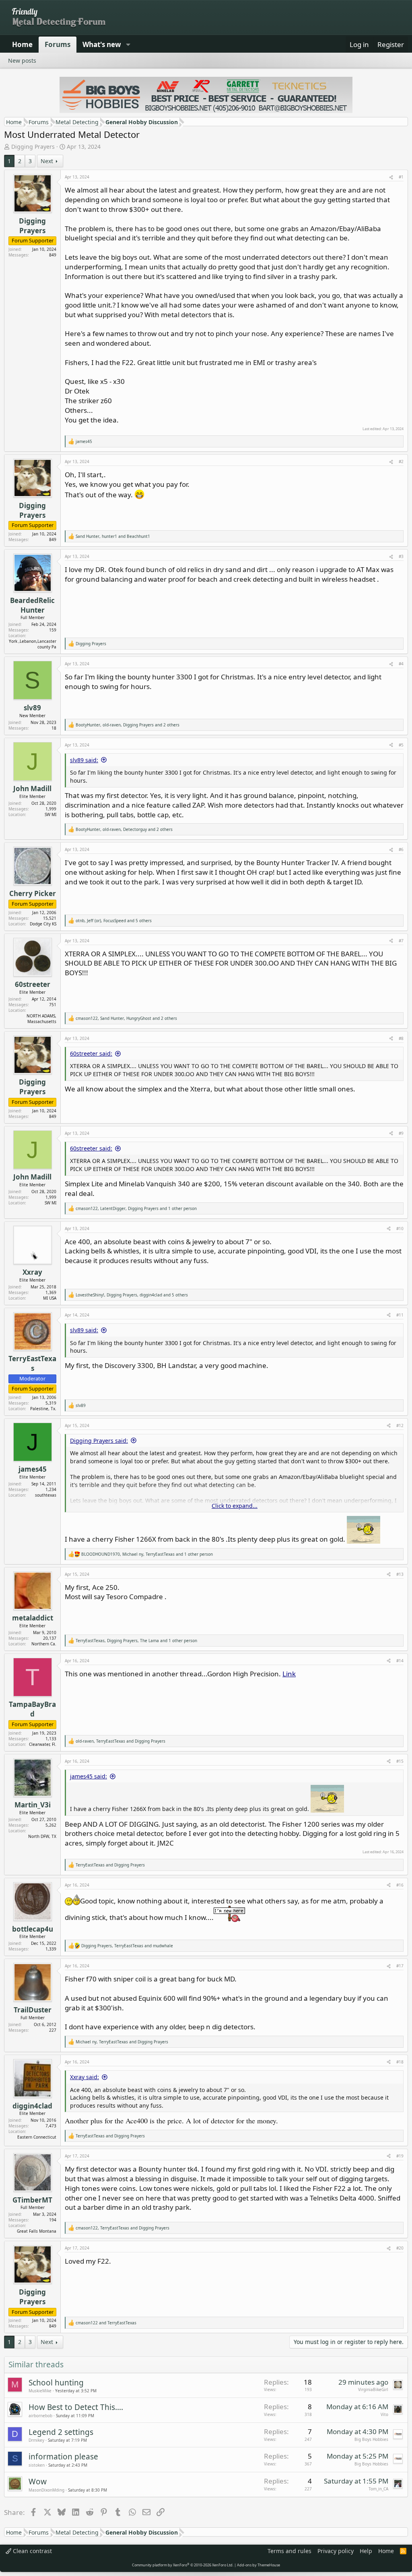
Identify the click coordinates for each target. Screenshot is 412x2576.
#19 (400, 2156)
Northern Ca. (44, 1644)
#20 (400, 2248)
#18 (400, 2062)
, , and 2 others (128, 725)
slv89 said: (84, 760)
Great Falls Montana (37, 2231)
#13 (400, 1574)
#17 (400, 1966)
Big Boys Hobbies (371, 2439)
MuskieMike (40, 2391)
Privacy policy (336, 2551)
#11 (400, 1315)
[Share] (391, 177)
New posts (22, 61)
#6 (401, 849)
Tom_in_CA (378, 2489)
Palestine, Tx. (43, 1409)
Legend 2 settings (61, 2432)
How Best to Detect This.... (76, 2407)
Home (22, 44)
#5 (401, 745)
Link (289, 1674)
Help (366, 2551)
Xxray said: (84, 2077)
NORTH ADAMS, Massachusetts (41, 1019)
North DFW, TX (42, 1836)
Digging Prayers (33, 147)
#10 (400, 1229)
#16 (400, 1885)
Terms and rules (289, 2551)
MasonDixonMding (46, 2490)
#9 (401, 1133)
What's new (102, 44)
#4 (401, 664)
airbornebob (40, 2416)
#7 (401, 941)
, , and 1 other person (136, 1208)
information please (63, 2457)
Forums (58, 44)
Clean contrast (32, 2551)
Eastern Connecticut (37, 2137)
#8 (401, 1038)
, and (113, 536)
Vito (384, 2414)
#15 (400, 1761)
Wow (38, 2482)
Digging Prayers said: (99, 1441)
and (110, 1865)
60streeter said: (91, 1053)
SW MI (50, 814)
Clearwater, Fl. (43, 1744)
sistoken (37, 2465)
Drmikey (36, 2440)
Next (47, 161)
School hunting (56, 2383)
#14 (400, 1661)
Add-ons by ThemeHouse (259, 2565)
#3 (401, 556)
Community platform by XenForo (183, 2565)
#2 (401, 461)
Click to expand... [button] (235, 1506)
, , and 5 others (114, 921)
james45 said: (89, 1776)
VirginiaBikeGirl (373, 2389)
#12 (400, 1425)
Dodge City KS (43, 924)
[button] (128, 45)
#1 (401, 177)
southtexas (46, 1495)
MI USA (50, 1298)
